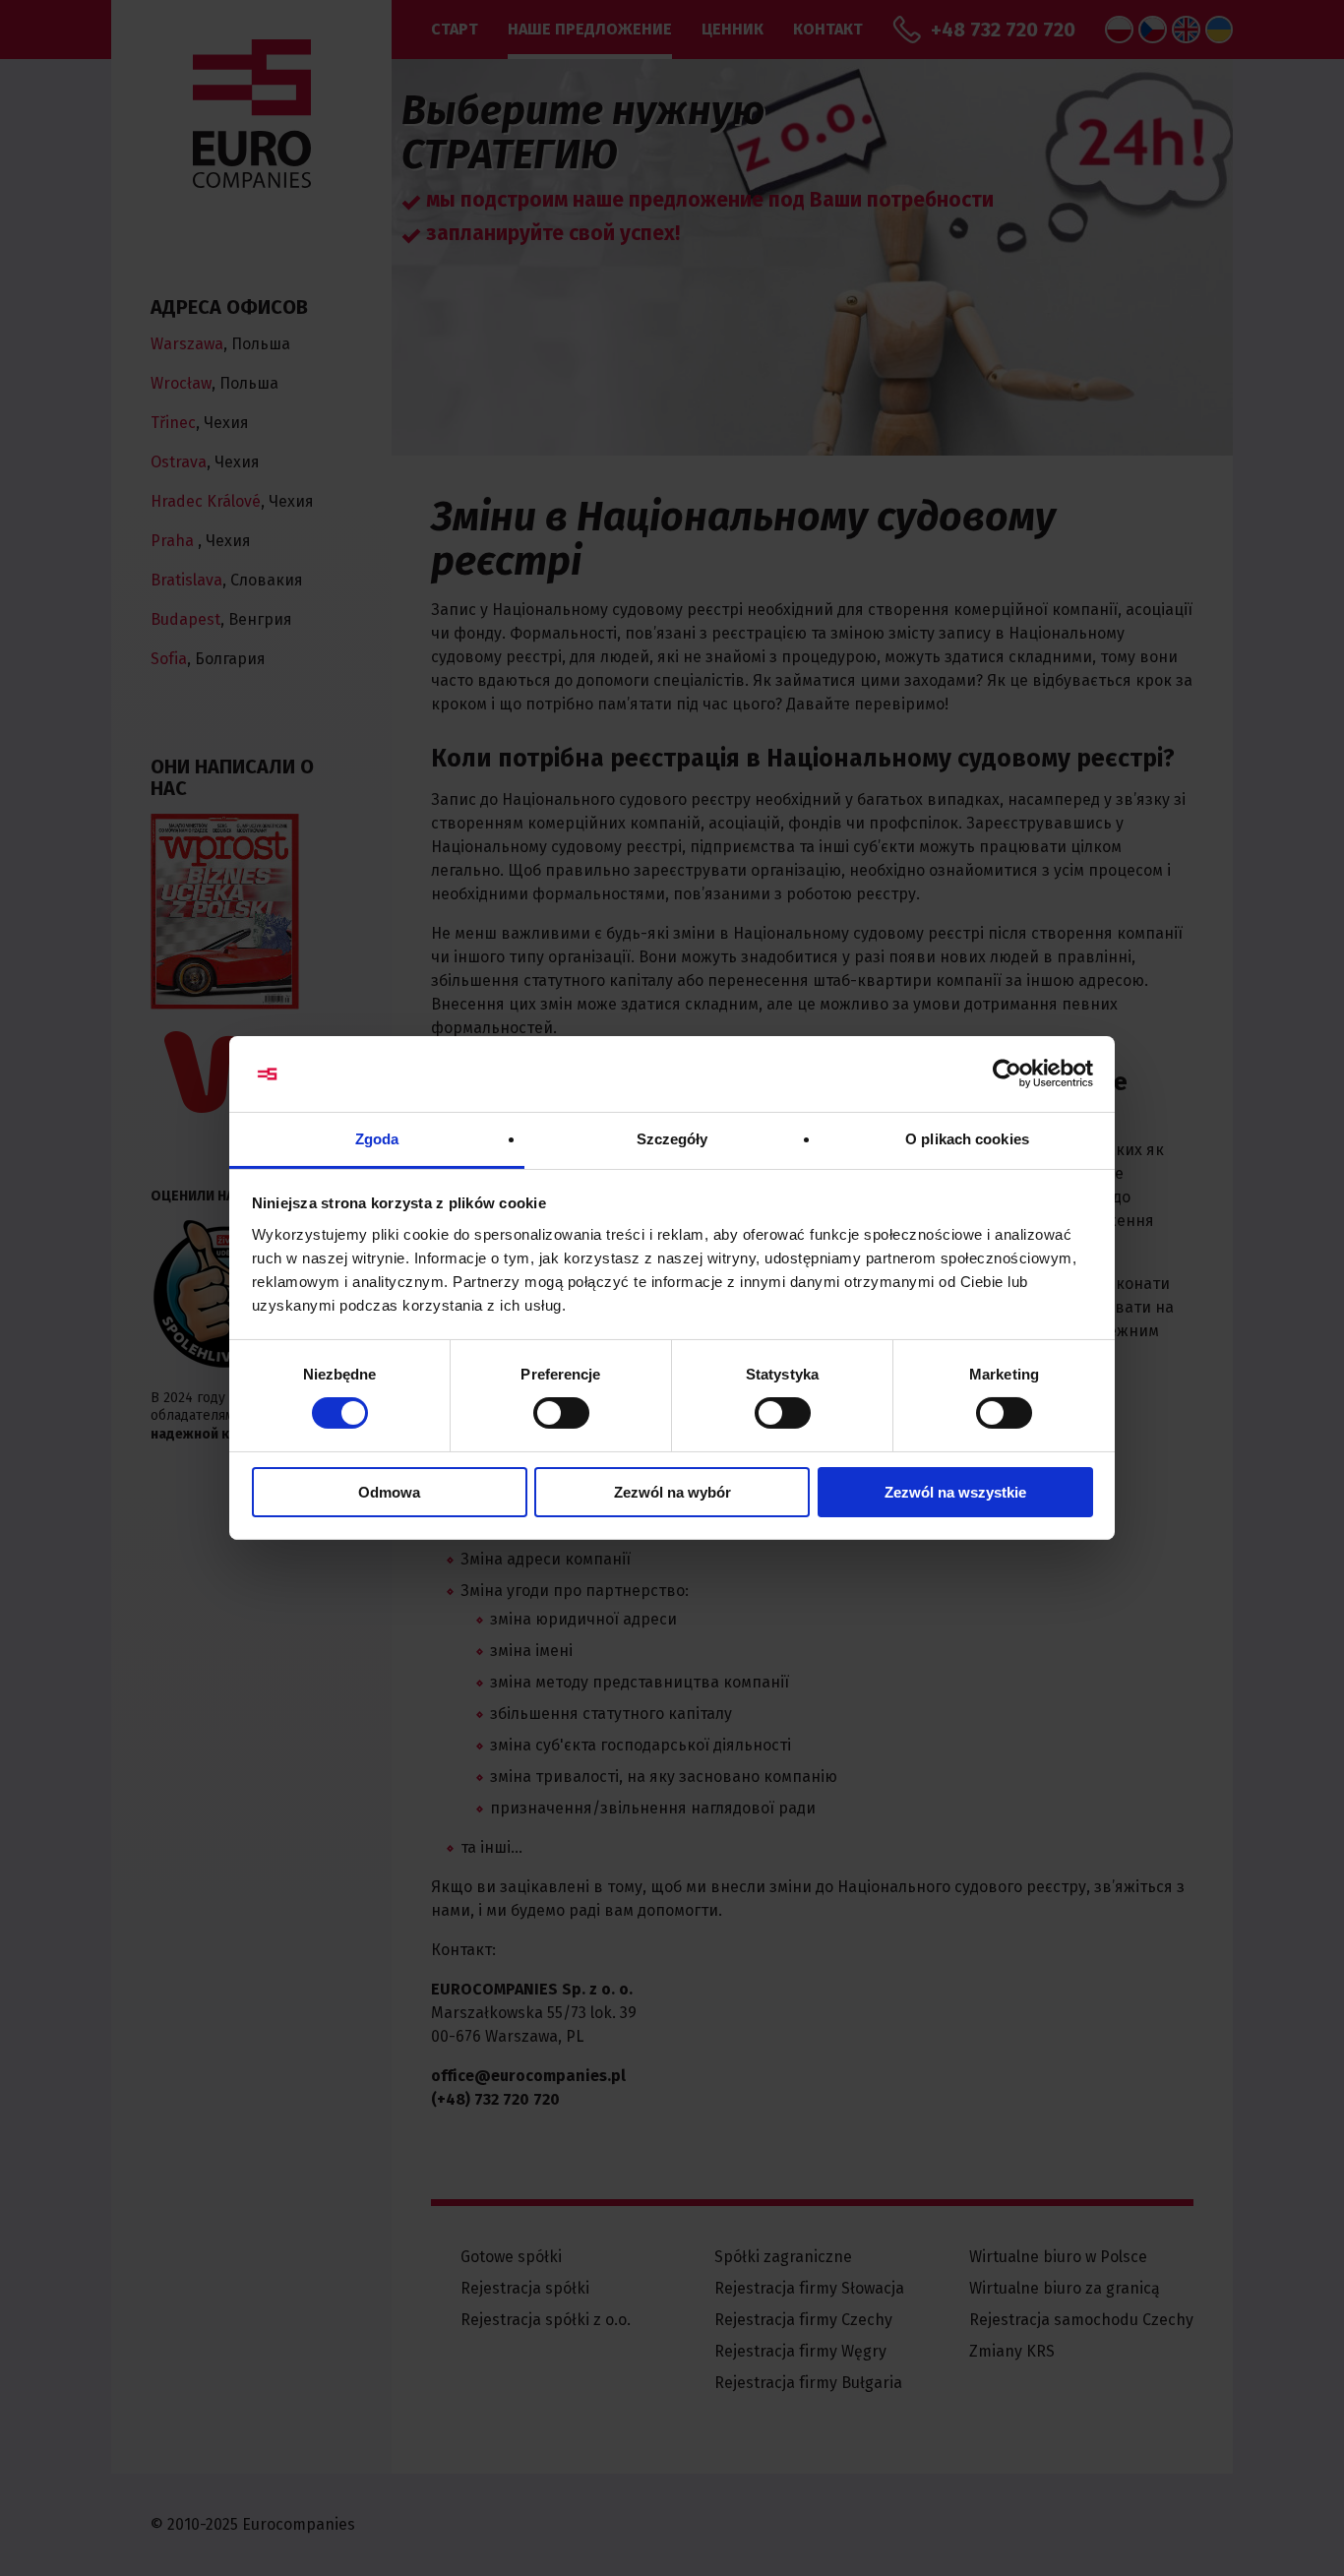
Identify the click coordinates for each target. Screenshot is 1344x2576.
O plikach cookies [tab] (967, 1139)
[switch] (561, 1413)
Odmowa (389, 1492)
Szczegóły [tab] (672, 1139)
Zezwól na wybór (672, 1492)
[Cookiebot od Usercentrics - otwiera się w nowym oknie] (1007, 1073)
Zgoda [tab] (377, 1139)
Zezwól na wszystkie (955, 1492)
